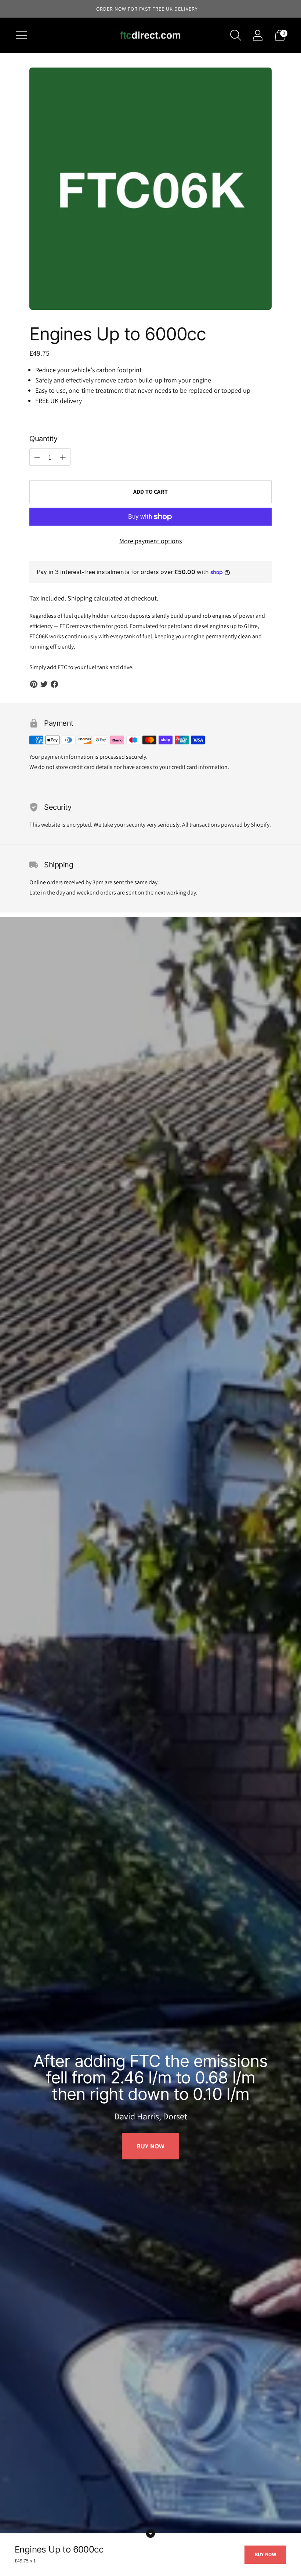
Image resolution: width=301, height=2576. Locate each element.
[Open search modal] (236, 35)
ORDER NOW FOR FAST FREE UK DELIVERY (147, 9)
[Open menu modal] (21, 35)
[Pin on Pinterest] (34, 684)
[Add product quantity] (37, 457)
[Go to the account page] (258, 35)
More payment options (150, 541)
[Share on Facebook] (54, 684)
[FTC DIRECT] (150, 35)
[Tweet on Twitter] (44, 684)
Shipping (80, 598)
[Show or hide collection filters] (150, 2533)
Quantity (43, 439)
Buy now (265, 2554)
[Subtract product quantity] (63, 457)
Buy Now (150, 2154)
